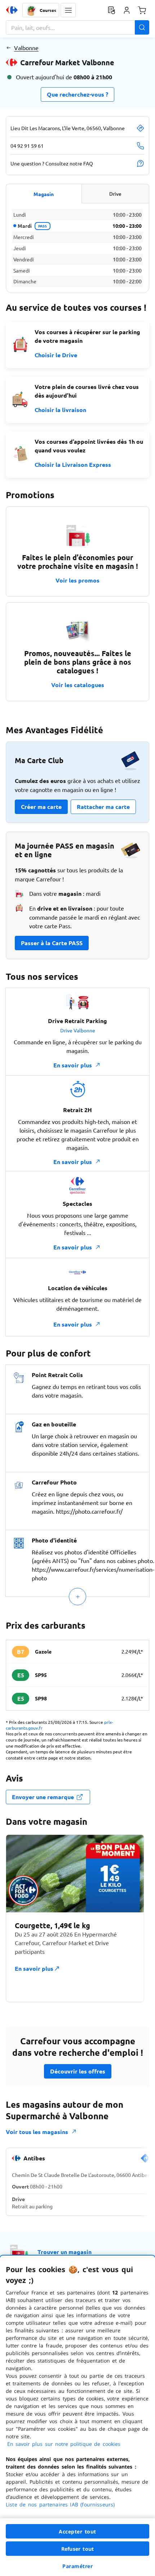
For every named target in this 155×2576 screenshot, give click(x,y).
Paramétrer (77, 2566)
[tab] (44, 194)
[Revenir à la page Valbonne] (8, 48)
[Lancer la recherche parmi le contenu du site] (142, 27)
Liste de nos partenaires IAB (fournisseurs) (60, 2504)
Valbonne (26, 48)
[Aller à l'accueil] (12, 10)
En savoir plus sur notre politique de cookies (64, 2444)
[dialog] (77, 2416)
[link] (145, 2161)
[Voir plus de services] (77, 1597)
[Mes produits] (111, 10)
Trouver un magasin (65, 2252)
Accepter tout (77, 2531)
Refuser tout (77, 2549)
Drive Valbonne (78, 1030)
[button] (68, 10)
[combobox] (77, 27)
